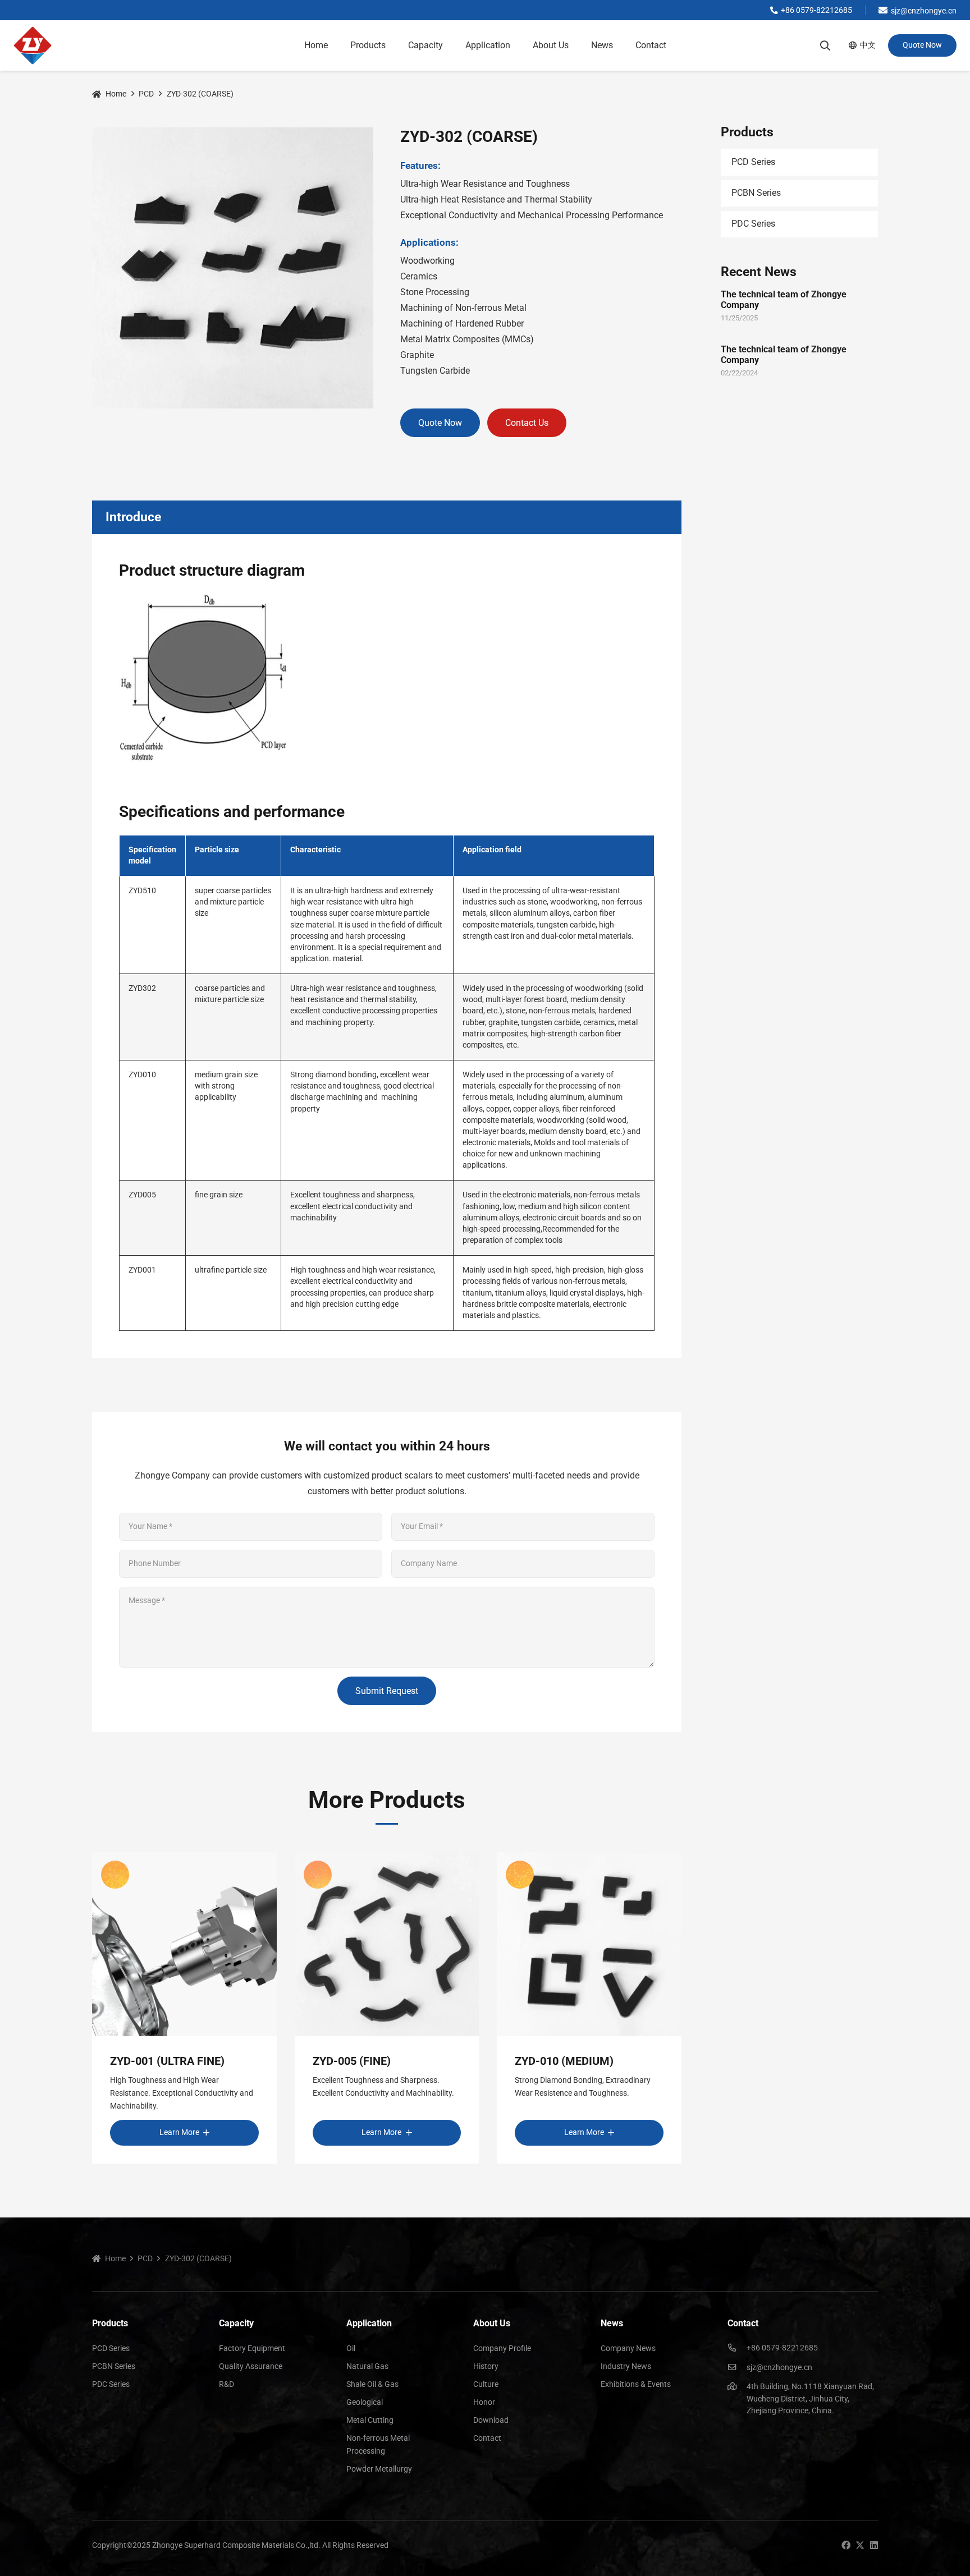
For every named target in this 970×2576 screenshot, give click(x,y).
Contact (487, 2438)
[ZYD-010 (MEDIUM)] (589, 1944)
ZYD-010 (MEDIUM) (564, 2061)
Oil (351, 2348)
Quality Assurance (251, 2366)
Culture (486, 2384)
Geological (365, 2402)
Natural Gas (367, 2366)
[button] (391, 45)
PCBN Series (756, 193)
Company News (628, 2348)
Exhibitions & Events (636, 2384)
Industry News (626, 2366)
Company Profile (502, 2348)
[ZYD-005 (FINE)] (387, 1944)
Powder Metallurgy (379, 2469)
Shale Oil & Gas (372, 2384)
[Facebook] (846, 2545)
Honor (484, 2402)
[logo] (33, 45)
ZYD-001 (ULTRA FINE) (167, 2061)
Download (491, 2420)
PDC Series (753, 224)
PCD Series (753, 162)
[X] (860, 2545)
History (486, 2366)
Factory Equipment (252, 2348)
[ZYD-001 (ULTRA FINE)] (184, 1944)
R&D (227, 2384)
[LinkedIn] (874, 2545)
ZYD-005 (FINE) (352, 2061)
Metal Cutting (370, 2420)
